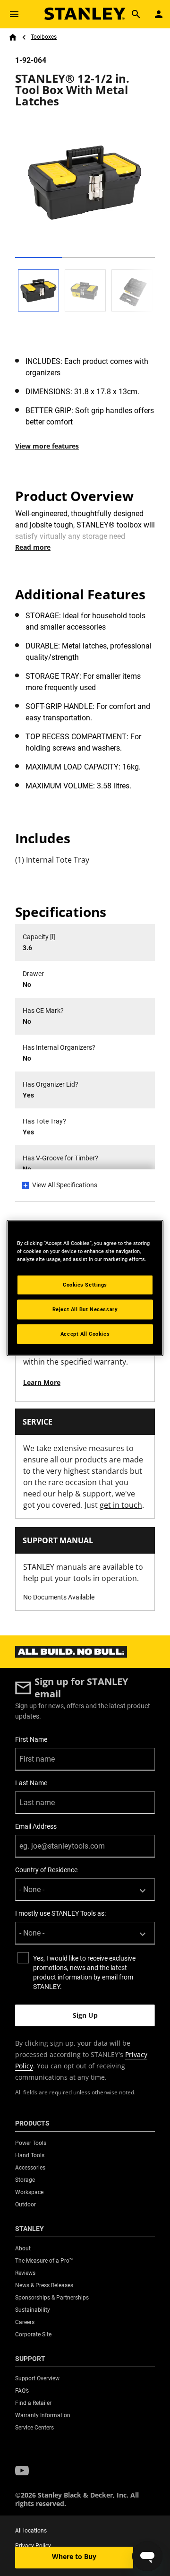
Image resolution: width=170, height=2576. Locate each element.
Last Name (31, 1783)
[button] (22, 2471)
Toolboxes (44, 37)
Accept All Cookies (85, 1334)
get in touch (121, 1505)
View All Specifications (65, 1185)
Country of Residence (46, 1870)
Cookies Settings (85, 1285)
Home (13, 37)
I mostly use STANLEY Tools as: (60, 1913)
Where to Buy (74, 2556)
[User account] (159, 14)
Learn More (42, 1382)
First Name (31, 1739)
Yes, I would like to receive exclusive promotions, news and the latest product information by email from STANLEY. (84, 1972)
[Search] (136, 14)
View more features (47, 446)
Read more (33, 547)
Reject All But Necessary (85, 1309)
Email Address (36, 1826)
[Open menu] (14, 14)
